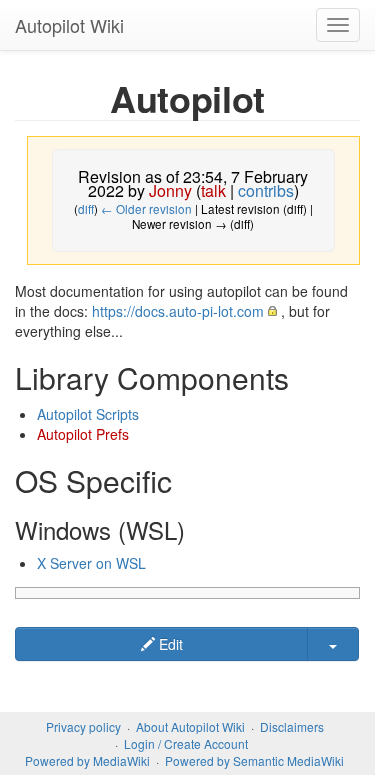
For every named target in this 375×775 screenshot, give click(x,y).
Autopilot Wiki (69, 25)
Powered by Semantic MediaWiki (254, 760)
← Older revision (146, 208)
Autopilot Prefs (83, 434)
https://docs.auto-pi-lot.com (178, 311)
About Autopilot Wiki (190, 726)
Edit (169, 644)
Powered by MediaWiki (87, 760)
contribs (266, 190)
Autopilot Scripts (88, 414)
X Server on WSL (91, 563)
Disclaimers (292, 726)
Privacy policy (83, 726)
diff (86, 208)
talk (213, 190)
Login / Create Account (186, 743)
